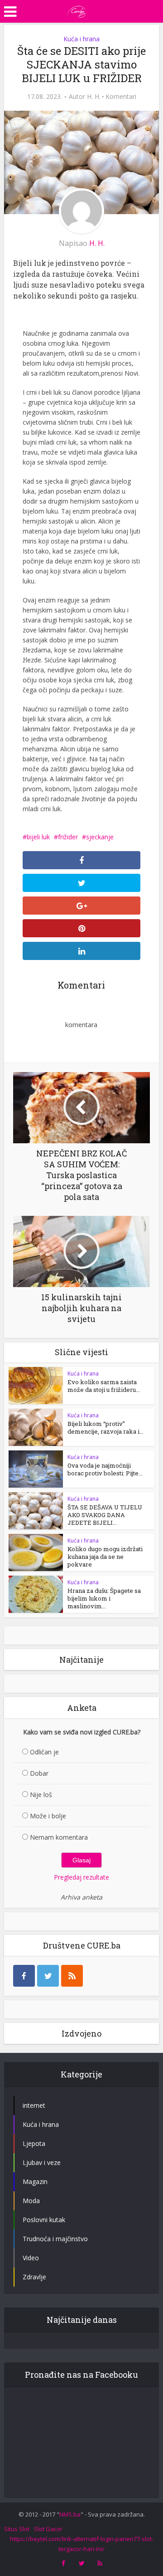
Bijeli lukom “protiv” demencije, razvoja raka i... (105, 1428)
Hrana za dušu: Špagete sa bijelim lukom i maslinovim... (104, 1598)
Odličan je (44, 1752)
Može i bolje (48, 1816)
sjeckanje (100, 837)
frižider (68, 837)
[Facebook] (24, 1976)
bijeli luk (38, 837)
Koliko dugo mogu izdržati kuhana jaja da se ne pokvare (105, 1557)
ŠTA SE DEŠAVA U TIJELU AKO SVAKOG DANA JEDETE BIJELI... (105, 1515)
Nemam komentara (59, 1837)
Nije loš (41, 1795)
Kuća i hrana (81, 39)
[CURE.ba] (77, 10)
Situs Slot (17, 2529)
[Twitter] (48, 1976)
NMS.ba (70, 2514)
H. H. (94, 97)
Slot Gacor (48, 2529)
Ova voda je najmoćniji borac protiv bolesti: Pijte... (105, 1469)
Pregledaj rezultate (81, 1877)
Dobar (39, 1773)
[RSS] (72, 1976)
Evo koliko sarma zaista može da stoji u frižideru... (104, 1386)
